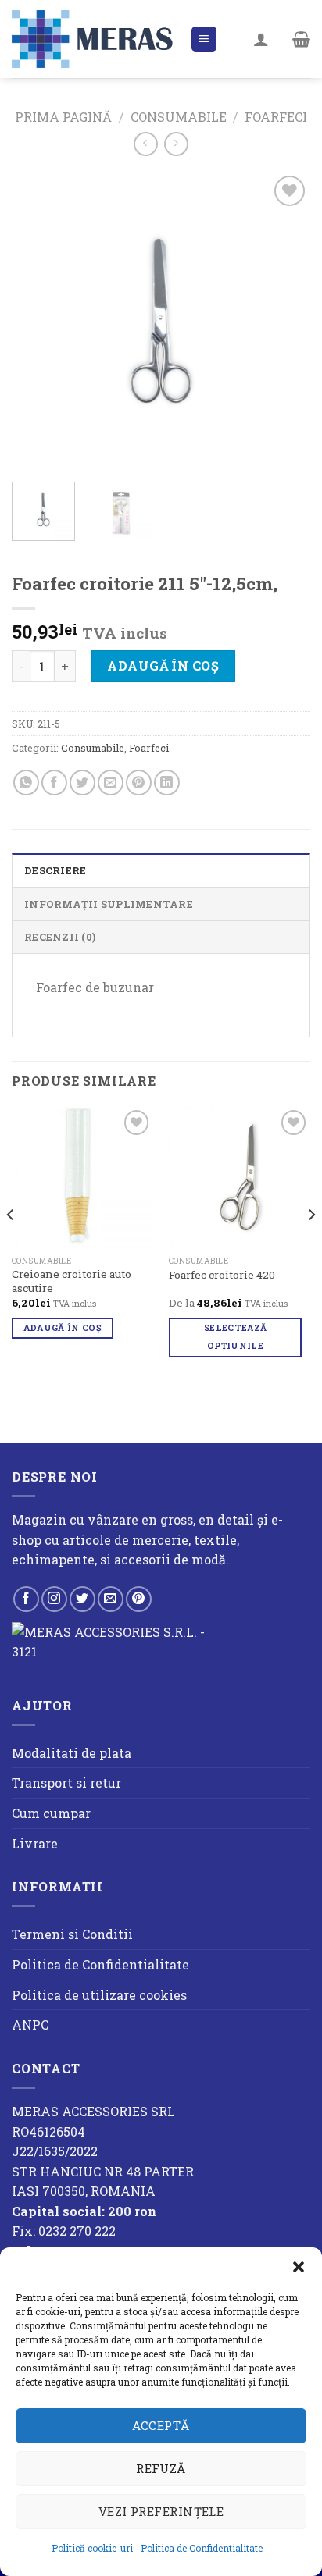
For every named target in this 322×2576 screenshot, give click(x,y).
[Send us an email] (111, 1599)
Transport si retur (66, 1783)
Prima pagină (63, 117)
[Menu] (204, 39)
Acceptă (161, 2425)
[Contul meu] (261, 39)
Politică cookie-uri (92, 2548)
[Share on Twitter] (82, 783)
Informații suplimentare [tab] (109, 904)
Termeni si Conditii (72, 1934)
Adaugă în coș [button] (63, 1328)
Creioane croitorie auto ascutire (72, 1281)
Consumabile (179, 117)
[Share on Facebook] (54, 783)
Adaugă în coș (163, 665)
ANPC (30, 2025)
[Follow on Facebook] (26, 1599)
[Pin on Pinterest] (139, 783)
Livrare (35, 1843)
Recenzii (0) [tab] (60, 937)
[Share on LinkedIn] (167, 783)
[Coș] (301, 39)
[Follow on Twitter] (82, 1599)
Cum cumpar (51, 1813)
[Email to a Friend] (111, 783)
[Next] (284, 321)
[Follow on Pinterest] (139, 1599)
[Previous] (38, 321)
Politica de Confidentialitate (202, 2548)
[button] (299, 2267)
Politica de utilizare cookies (99, 1995)
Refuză (161, 2468)
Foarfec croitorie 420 (222, 1275)
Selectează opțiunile (235, 1337)
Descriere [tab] (55, 870)
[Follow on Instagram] (54, 1599)
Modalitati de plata (72, 1753)
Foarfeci (276, 117)
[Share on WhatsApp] (26, 783)
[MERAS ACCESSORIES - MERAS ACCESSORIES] (95, 39)
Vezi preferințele (161, 2511)
